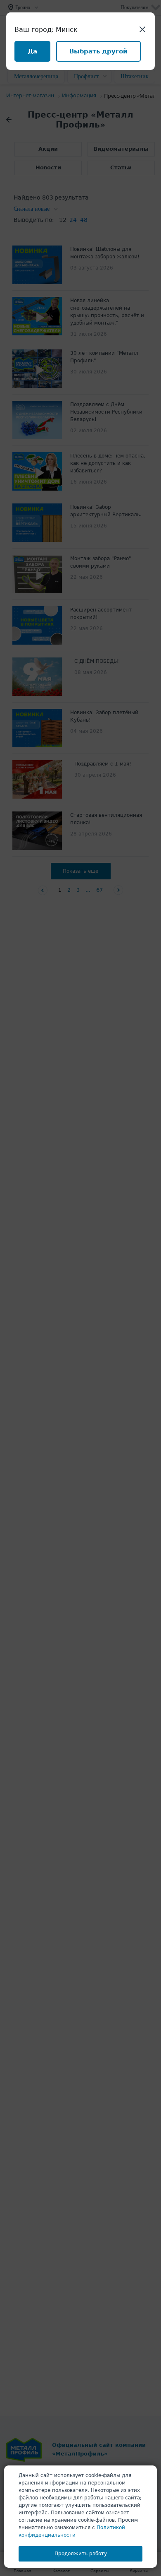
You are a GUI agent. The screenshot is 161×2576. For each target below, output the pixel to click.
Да (32, 51)
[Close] (142, 29)
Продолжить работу (81, 2554)
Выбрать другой (98, 51)
